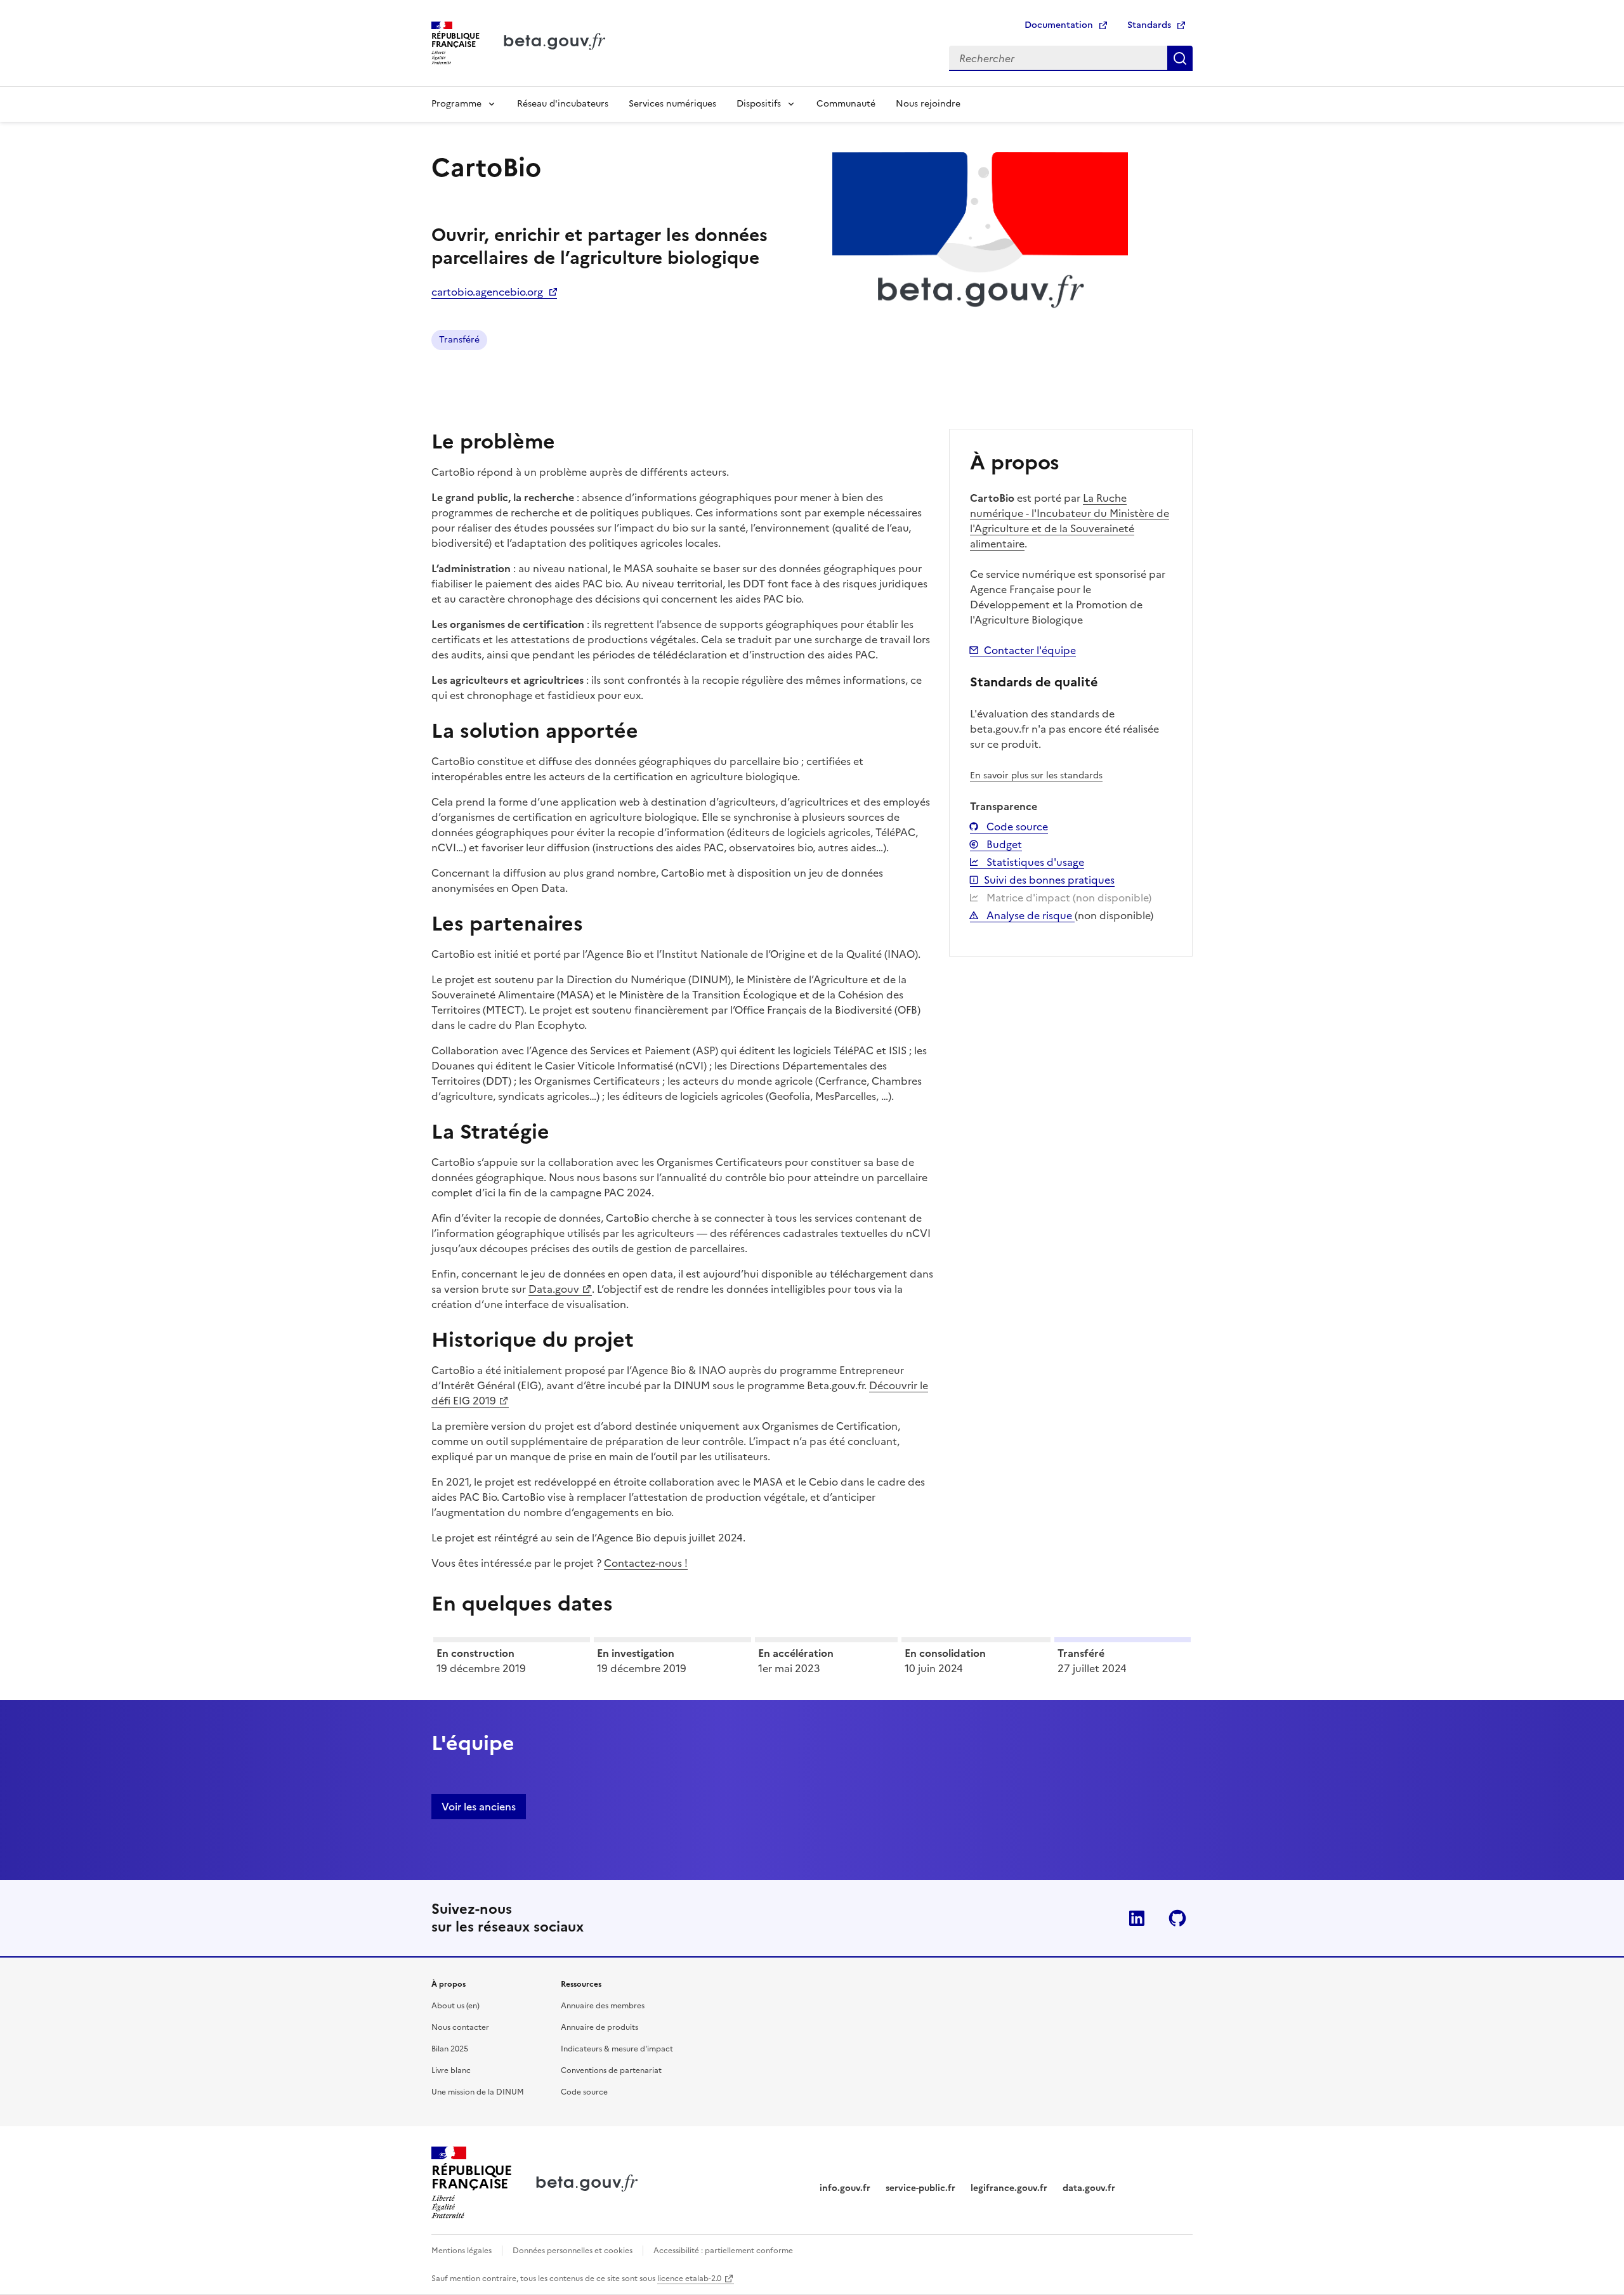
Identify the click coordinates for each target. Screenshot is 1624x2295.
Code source (1016, 827)
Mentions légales (462, 2251)
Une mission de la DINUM (478, 2092)
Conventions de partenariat (611, 2070)
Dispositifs (759, 104)
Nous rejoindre (928, 104)
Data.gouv (554, 1289)
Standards (1149, 25)
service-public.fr (920, 2188)
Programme (456, 104)
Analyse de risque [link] (1029, 915)
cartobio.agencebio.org (487, 292)
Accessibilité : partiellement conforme (723, 2251)
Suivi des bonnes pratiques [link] (1049, 880)
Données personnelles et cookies (573, 2251)
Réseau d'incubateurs (563, 104)
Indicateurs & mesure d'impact (617, 2049)
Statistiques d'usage (1034, 862)
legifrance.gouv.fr (1009, 2188)
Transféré (459, 340)
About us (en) (455, 2006)
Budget (1003, 844)
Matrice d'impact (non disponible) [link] (1068, 898)
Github (1177, 1918)
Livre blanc (451, 2070)
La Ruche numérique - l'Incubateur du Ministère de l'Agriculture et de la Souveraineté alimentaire (1070, 521)
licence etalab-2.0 (689, 2279)
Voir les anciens (479, 1807)
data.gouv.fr (1089, 2188)
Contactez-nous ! (646, 1563)
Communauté (846, 104)
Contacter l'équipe (1030, 650)
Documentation (1059, 25)
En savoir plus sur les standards (1036, 775)
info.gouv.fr (845, 2188)
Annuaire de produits (599, 2027)
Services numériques (672, 104)
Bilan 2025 (450, 2049)
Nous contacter (460, 2027)
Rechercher (1180, 58)
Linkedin (1137, 1918)
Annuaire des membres (603, 2006)
